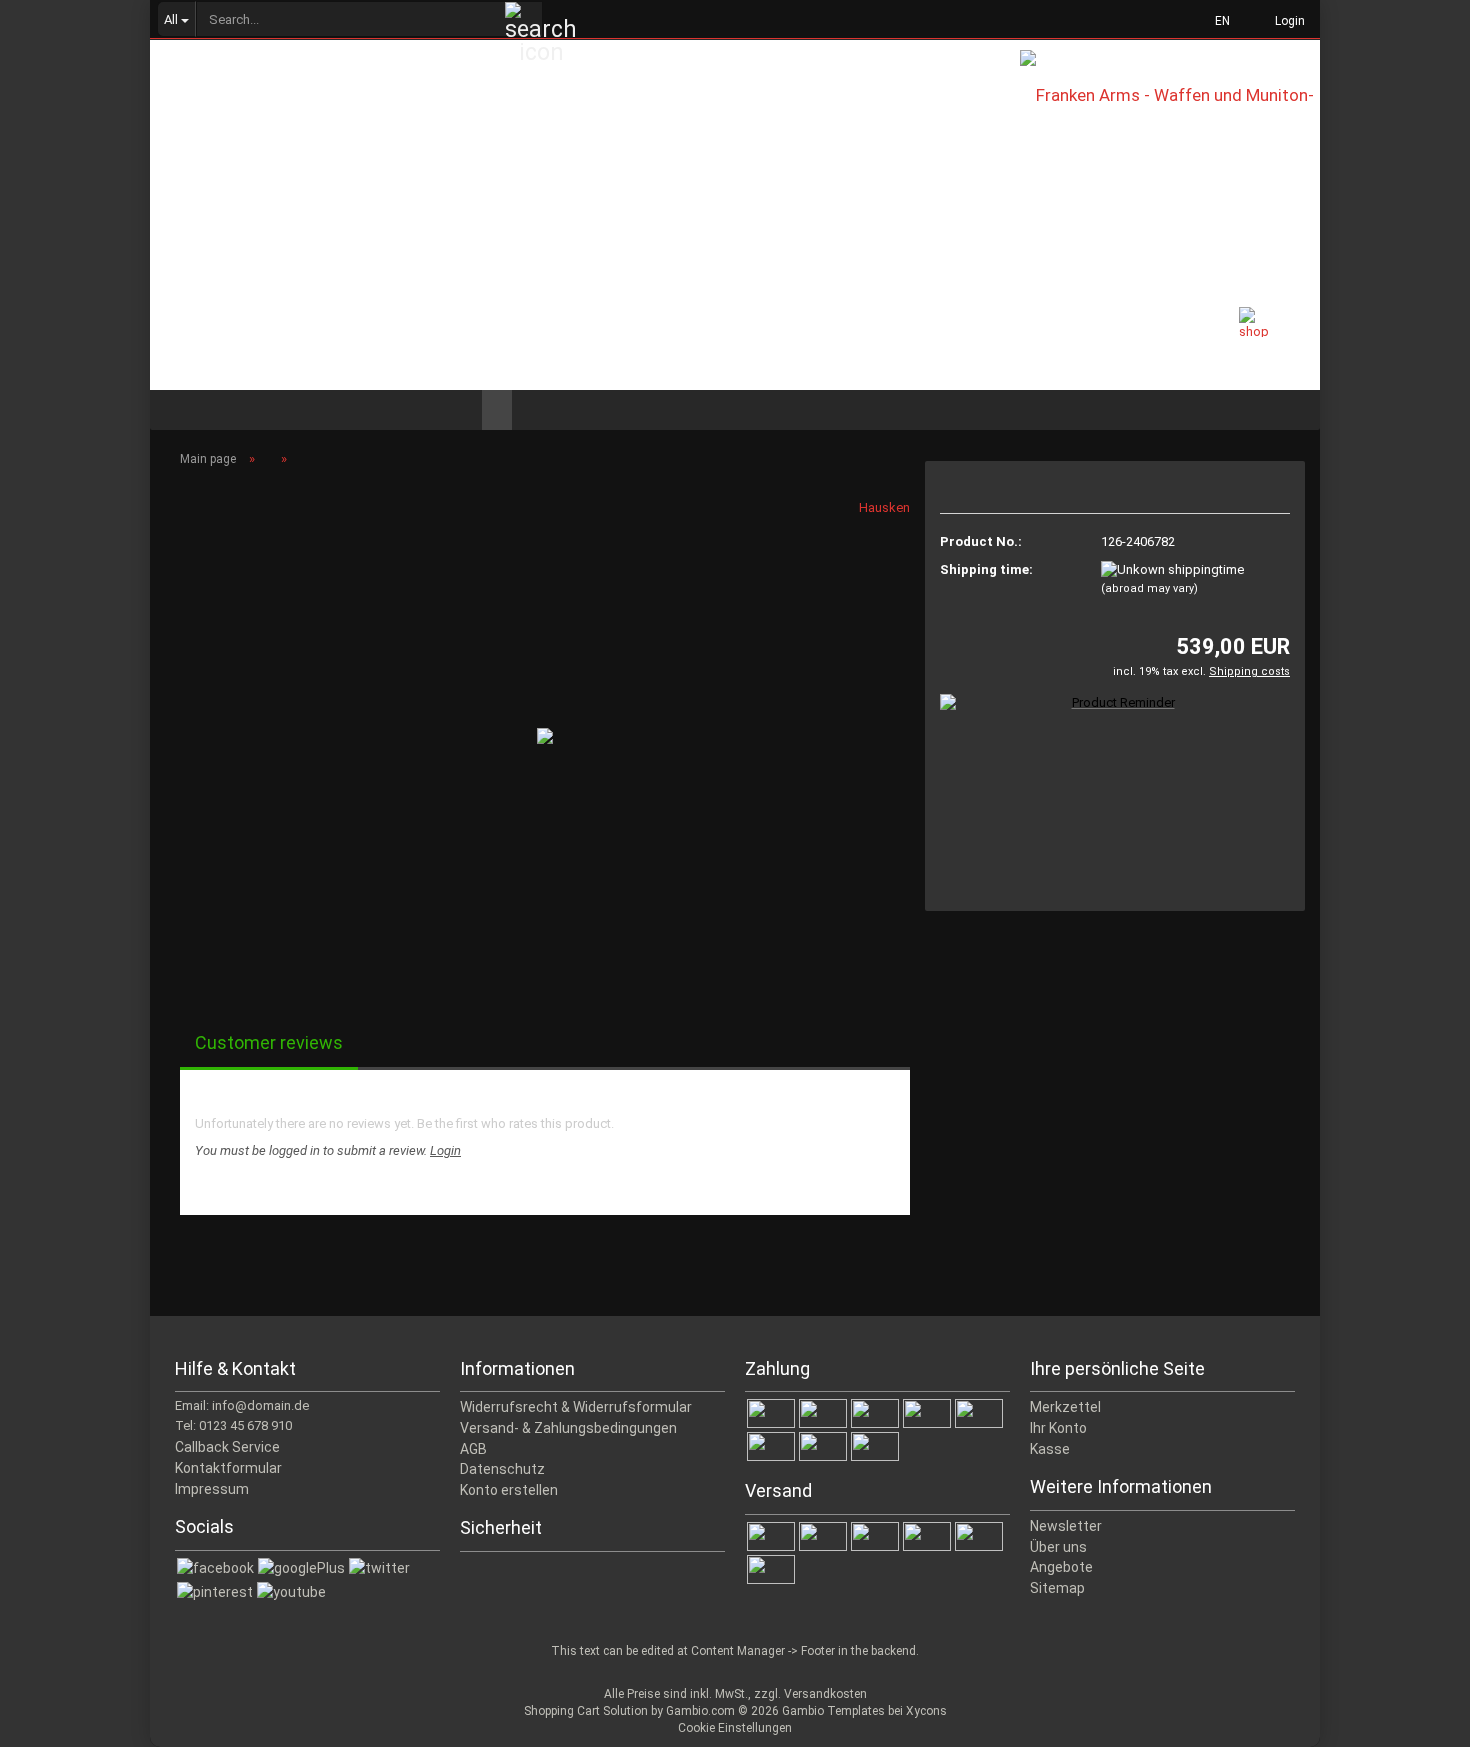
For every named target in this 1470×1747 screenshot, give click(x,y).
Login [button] (1287, 21)
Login (445, 1150)
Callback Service (227, 1447)
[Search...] (524, 20)
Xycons (926, 1711)
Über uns (1058, 1547)
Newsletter (1066, 1526)
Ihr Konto (1058, 1428)
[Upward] (1415, 1717)
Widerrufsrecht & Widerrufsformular (576, 1407)
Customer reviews (269, 1042)
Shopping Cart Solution (586, 1711)
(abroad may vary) (1149, 588)
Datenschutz (502, 1469)
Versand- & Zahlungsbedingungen (568, 1428)
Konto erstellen (509, 1490)
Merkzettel (1065, 1407)
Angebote (1061, 1567)
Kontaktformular (228, 1468)
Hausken (884, 507)
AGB (473, 1449)
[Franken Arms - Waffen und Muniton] (1170, 110)
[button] (1216, 20)
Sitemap (1057, 1588)
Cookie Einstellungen (735, 1728)
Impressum (212, 1489)
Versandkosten (825, 1694)
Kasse (1050, 1449)
